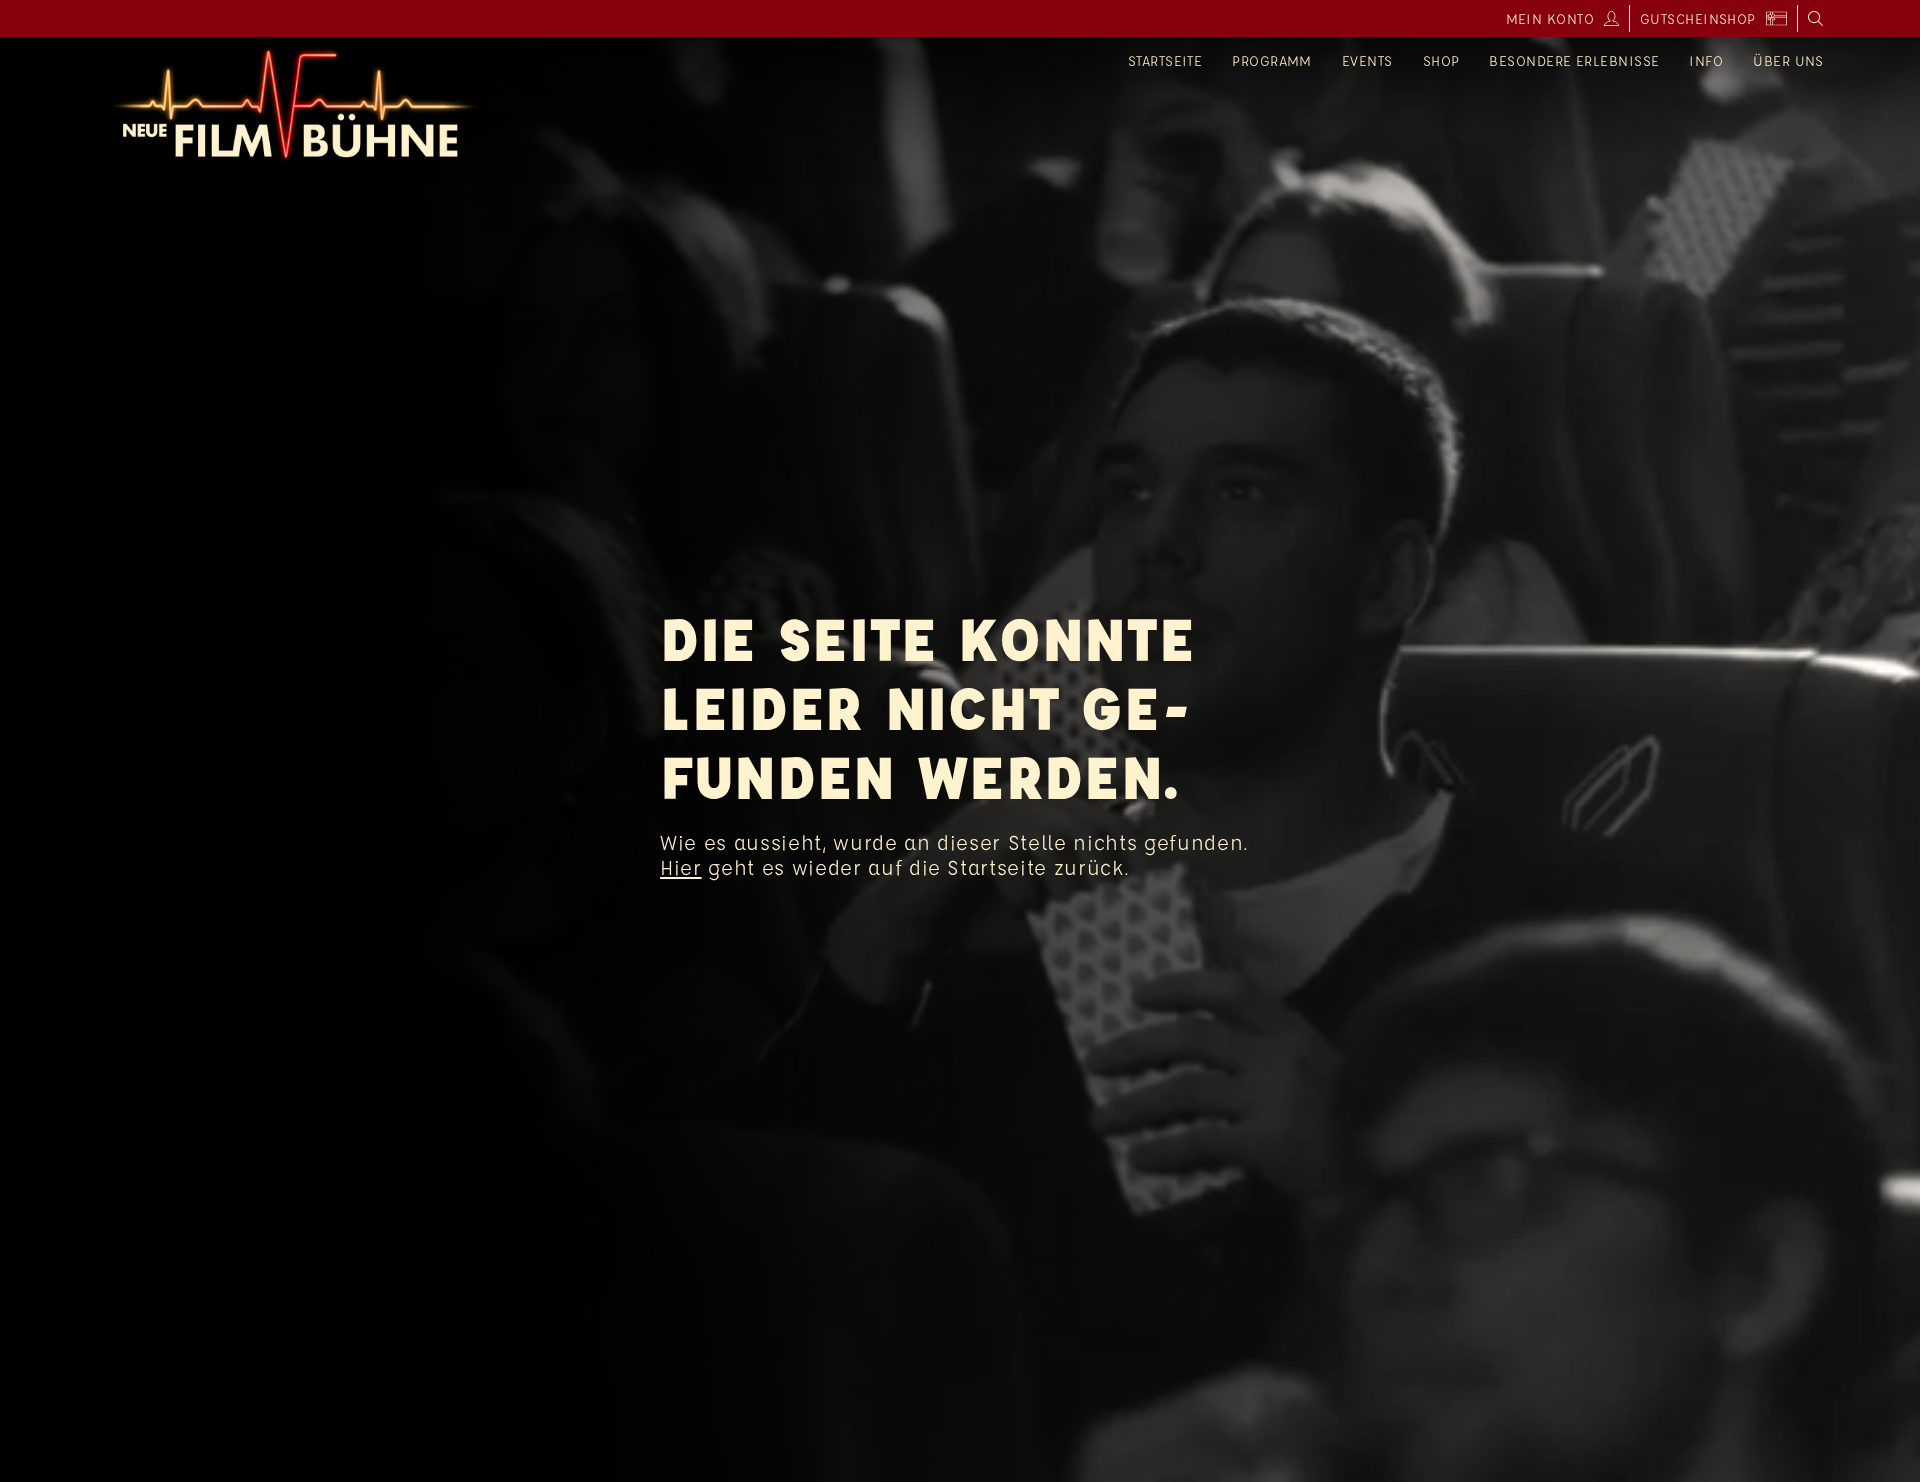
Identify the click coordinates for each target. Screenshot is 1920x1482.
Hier (681, 867)
